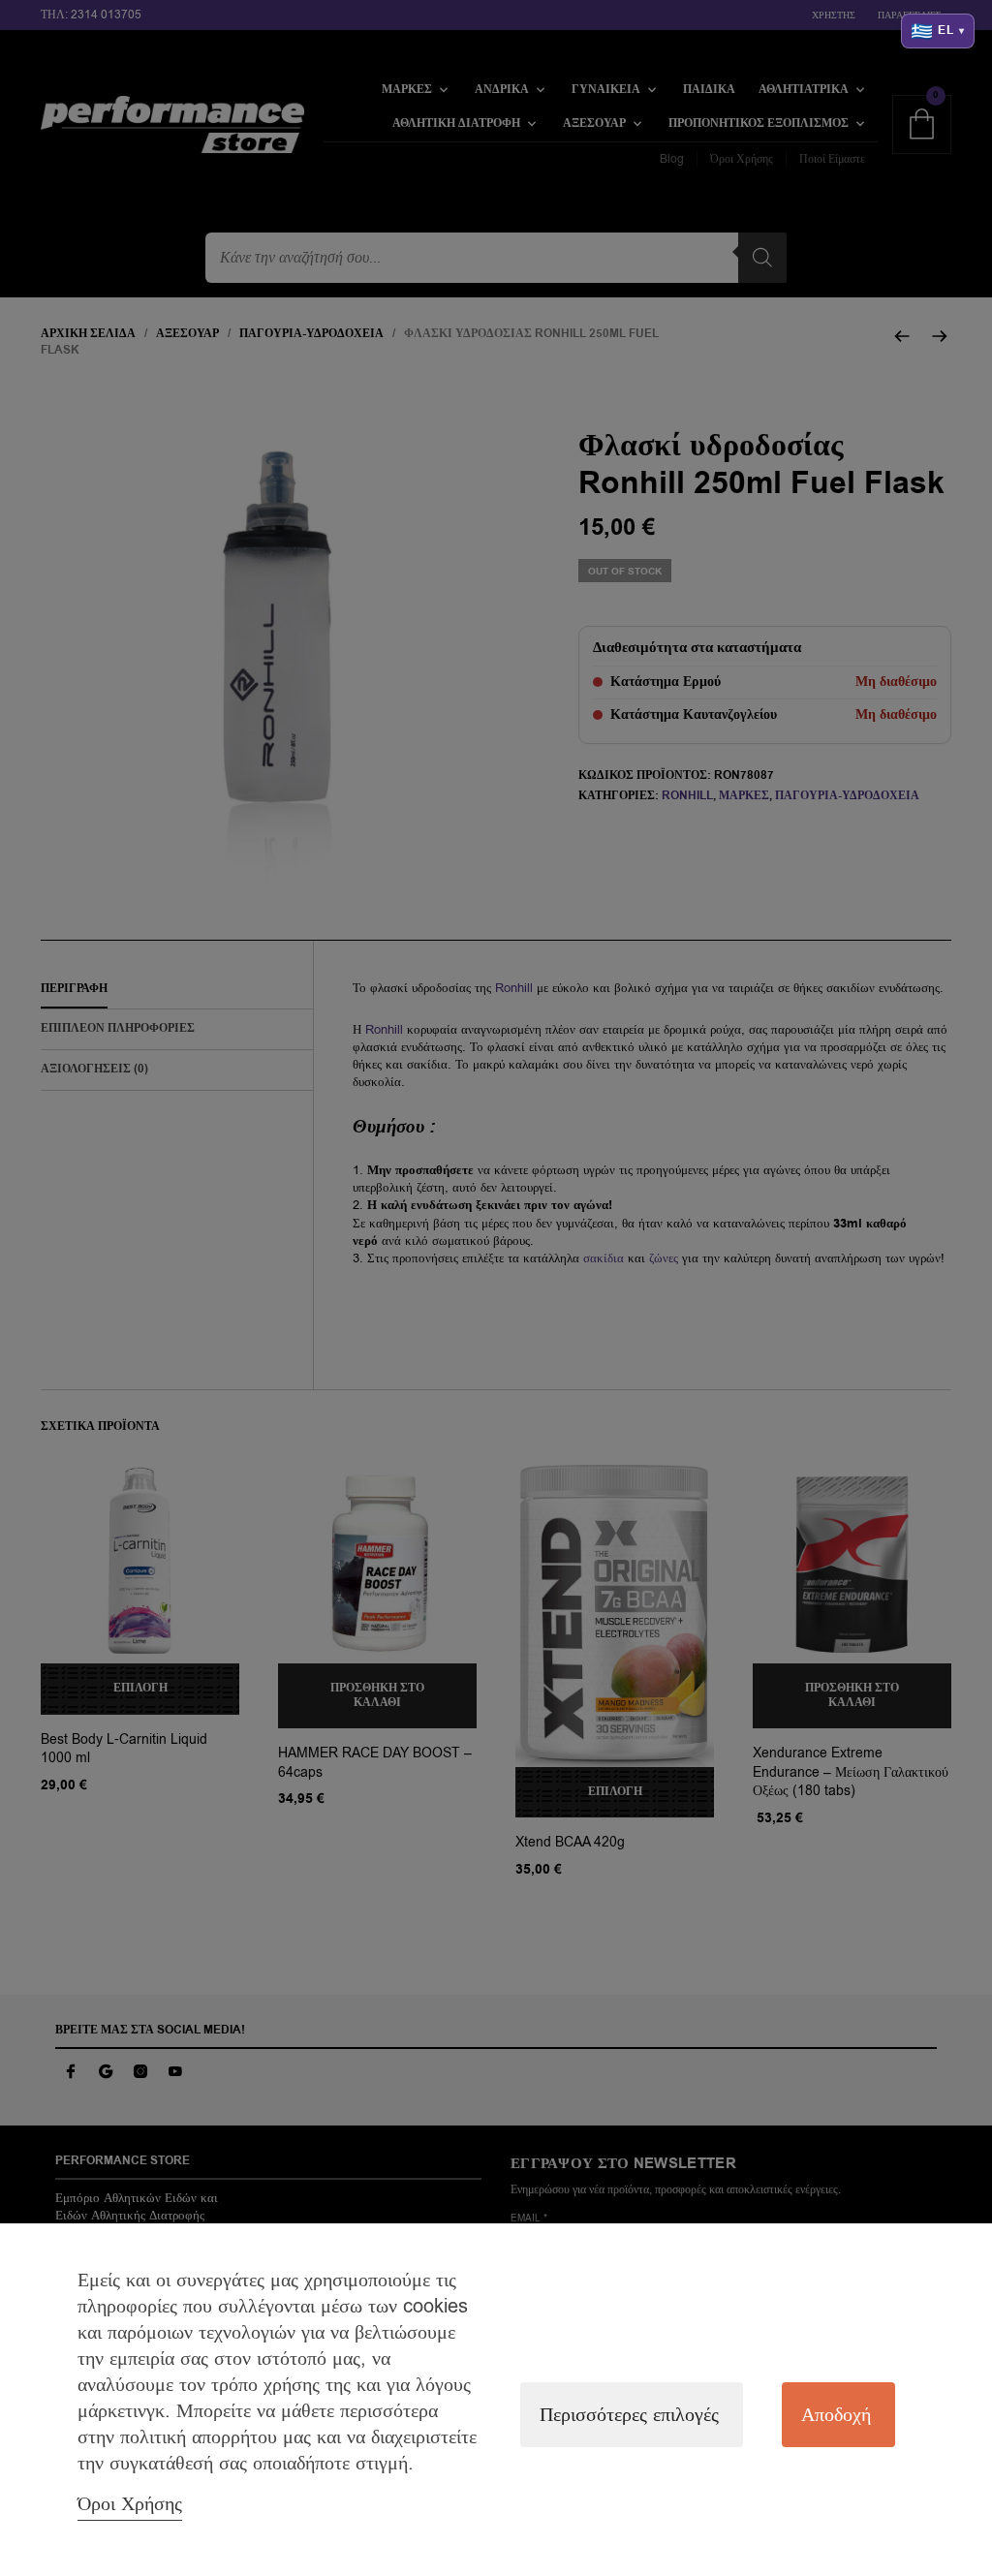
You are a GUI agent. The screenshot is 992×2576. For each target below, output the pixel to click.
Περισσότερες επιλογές (629, 2415)
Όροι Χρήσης (130, 2504)
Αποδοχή (836, 2415)
